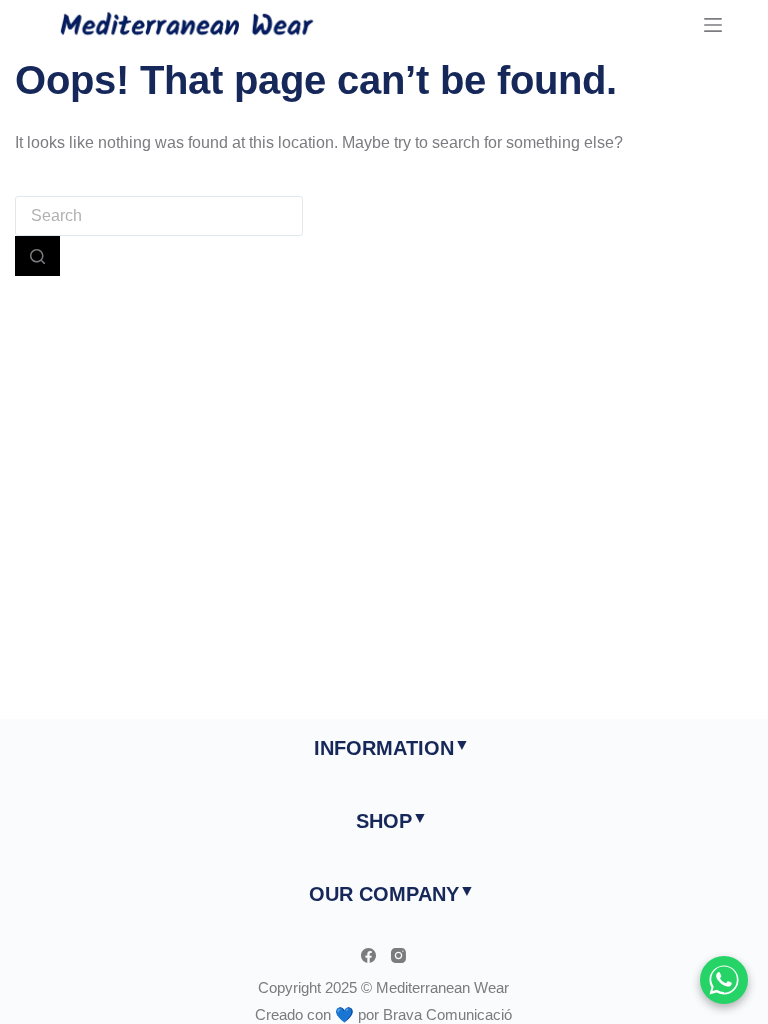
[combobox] (159, 216)
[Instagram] (398, 955)
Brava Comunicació (447, 1014)
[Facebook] (368, 955)
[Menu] (713, 25)
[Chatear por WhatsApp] (724, 980)
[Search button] (37, 256)
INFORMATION (384, 748)
